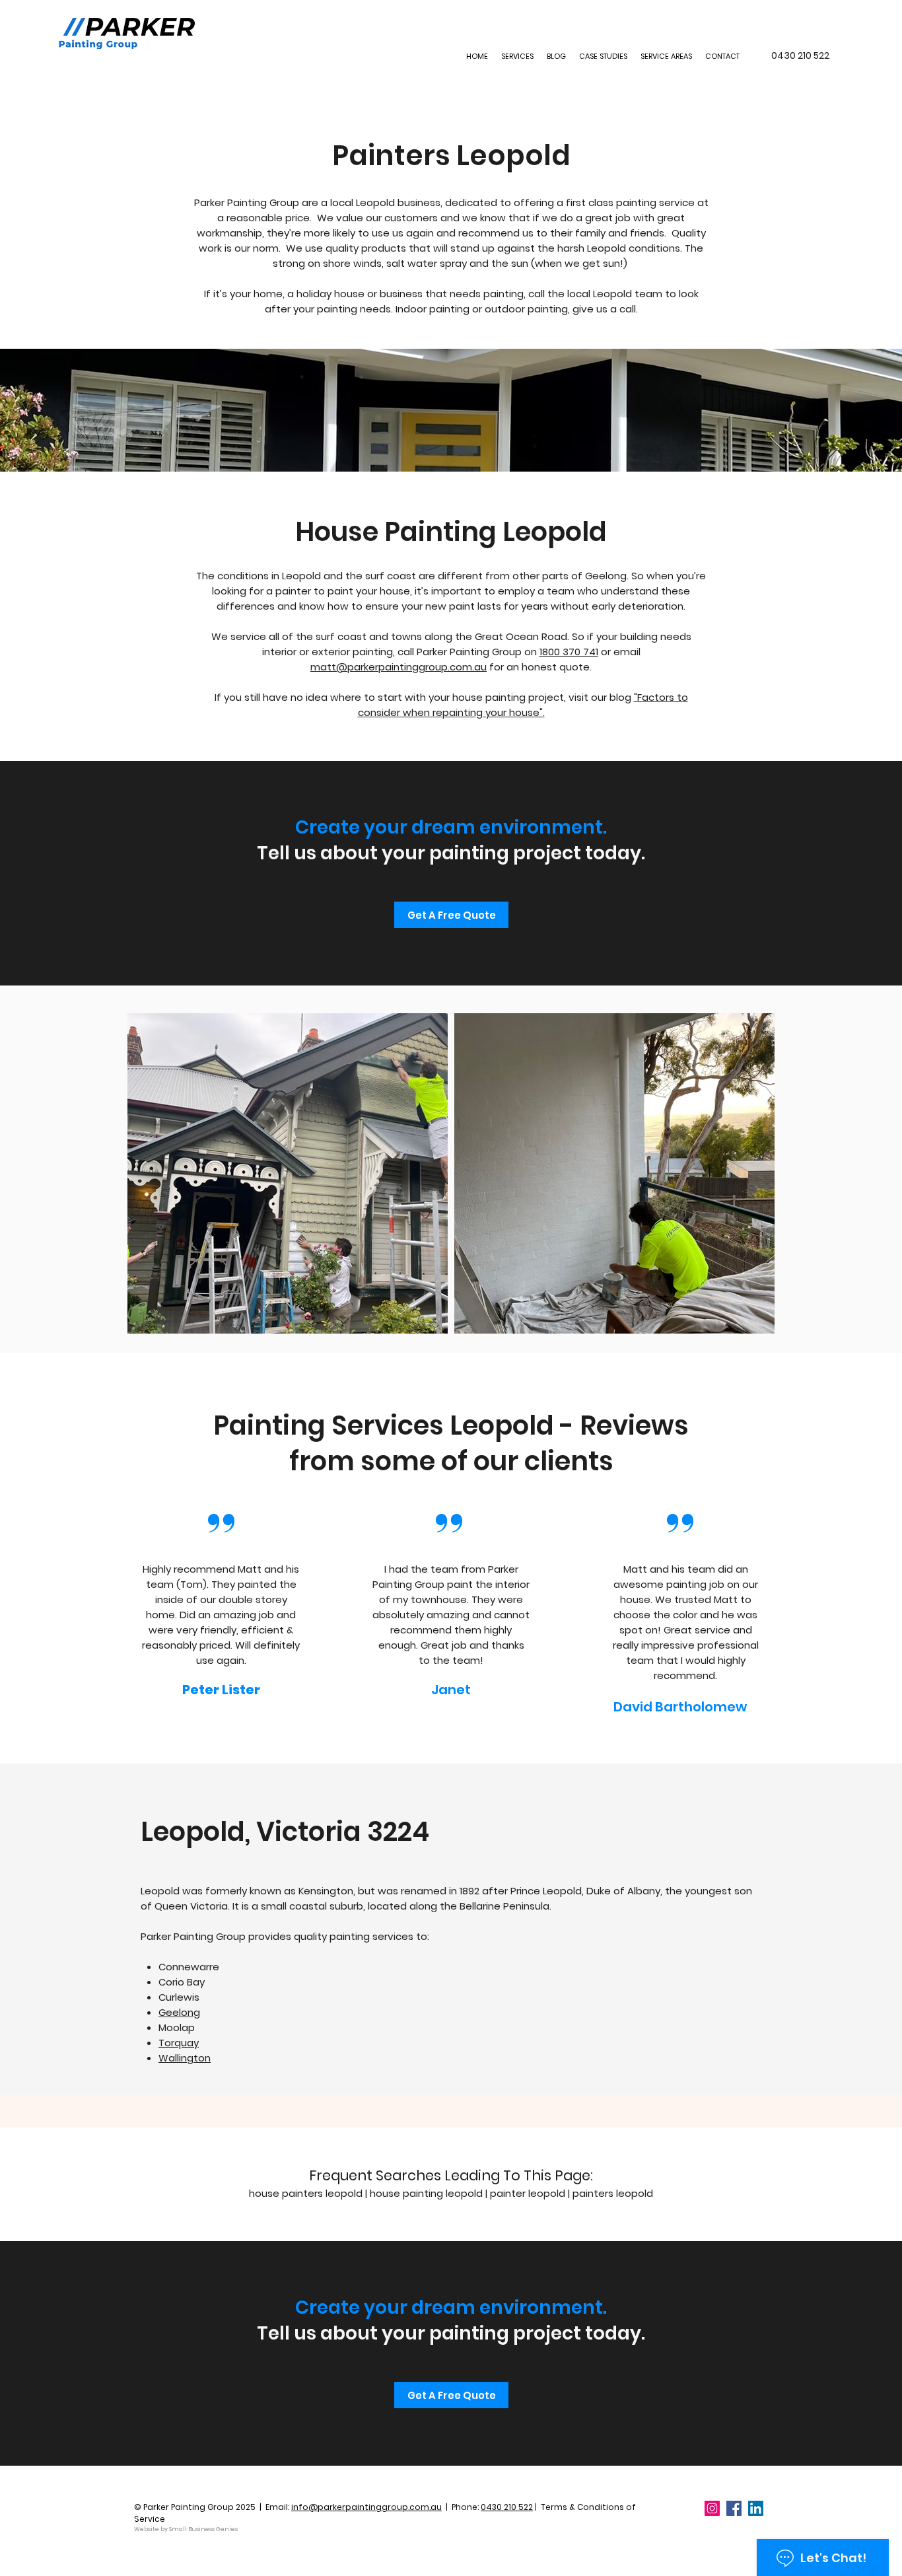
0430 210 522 (507, 2507)
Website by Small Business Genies (186, 2529)
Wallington (185, 2058)
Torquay (179, 2043)
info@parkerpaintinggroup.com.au (366, 2507)
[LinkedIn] (756, 2508)
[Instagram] (712, 2508)
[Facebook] (734, 2508)
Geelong (179, 2012)
